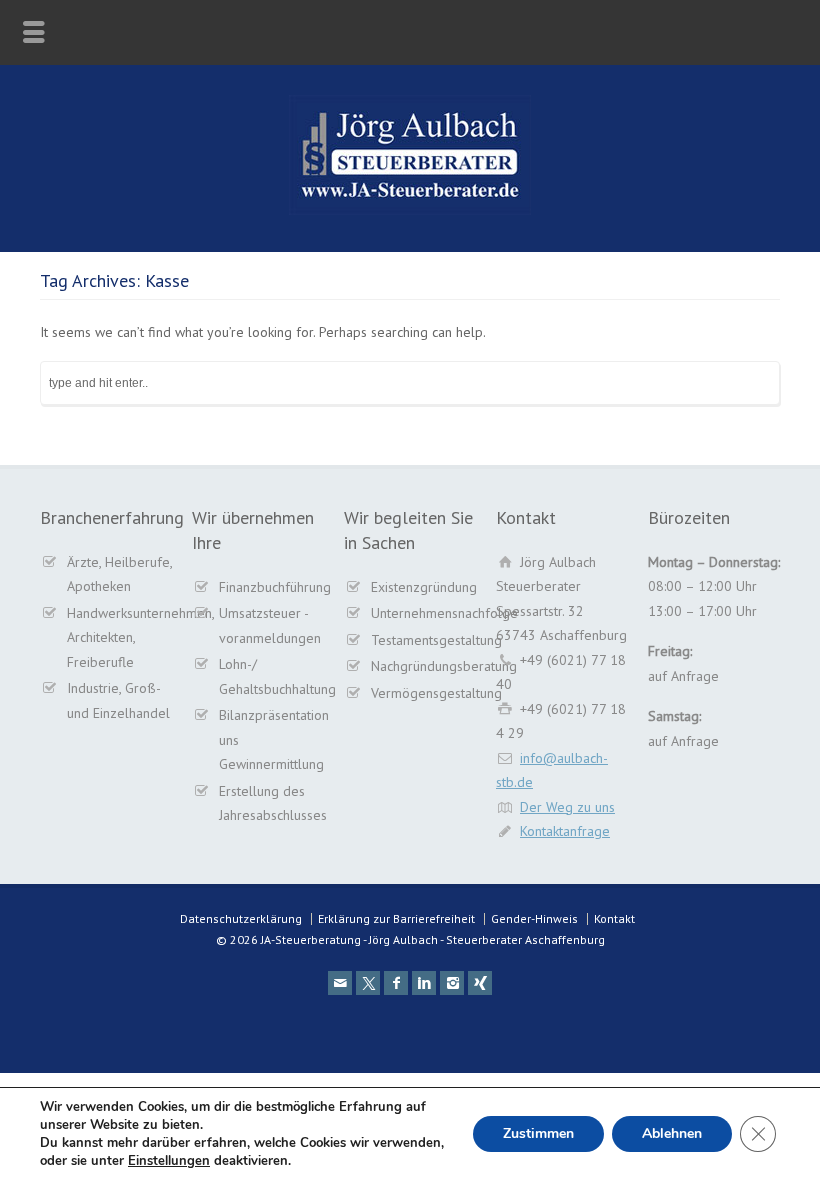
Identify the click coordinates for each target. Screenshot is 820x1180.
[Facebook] (396, 983)
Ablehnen (672, 1133)
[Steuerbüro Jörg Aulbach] (410, 210)
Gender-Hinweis (534, 918)
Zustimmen (538, 1133)
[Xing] (480, 983)
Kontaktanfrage (565, 831)
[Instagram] (452, 983)
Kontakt (614, 918)
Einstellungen (169, 1161)
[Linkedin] (424, 983)
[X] (368, 983)
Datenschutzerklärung (241, 918)
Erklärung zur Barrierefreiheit (396, 918)
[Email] (340, 983)
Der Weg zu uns (567, 807)
